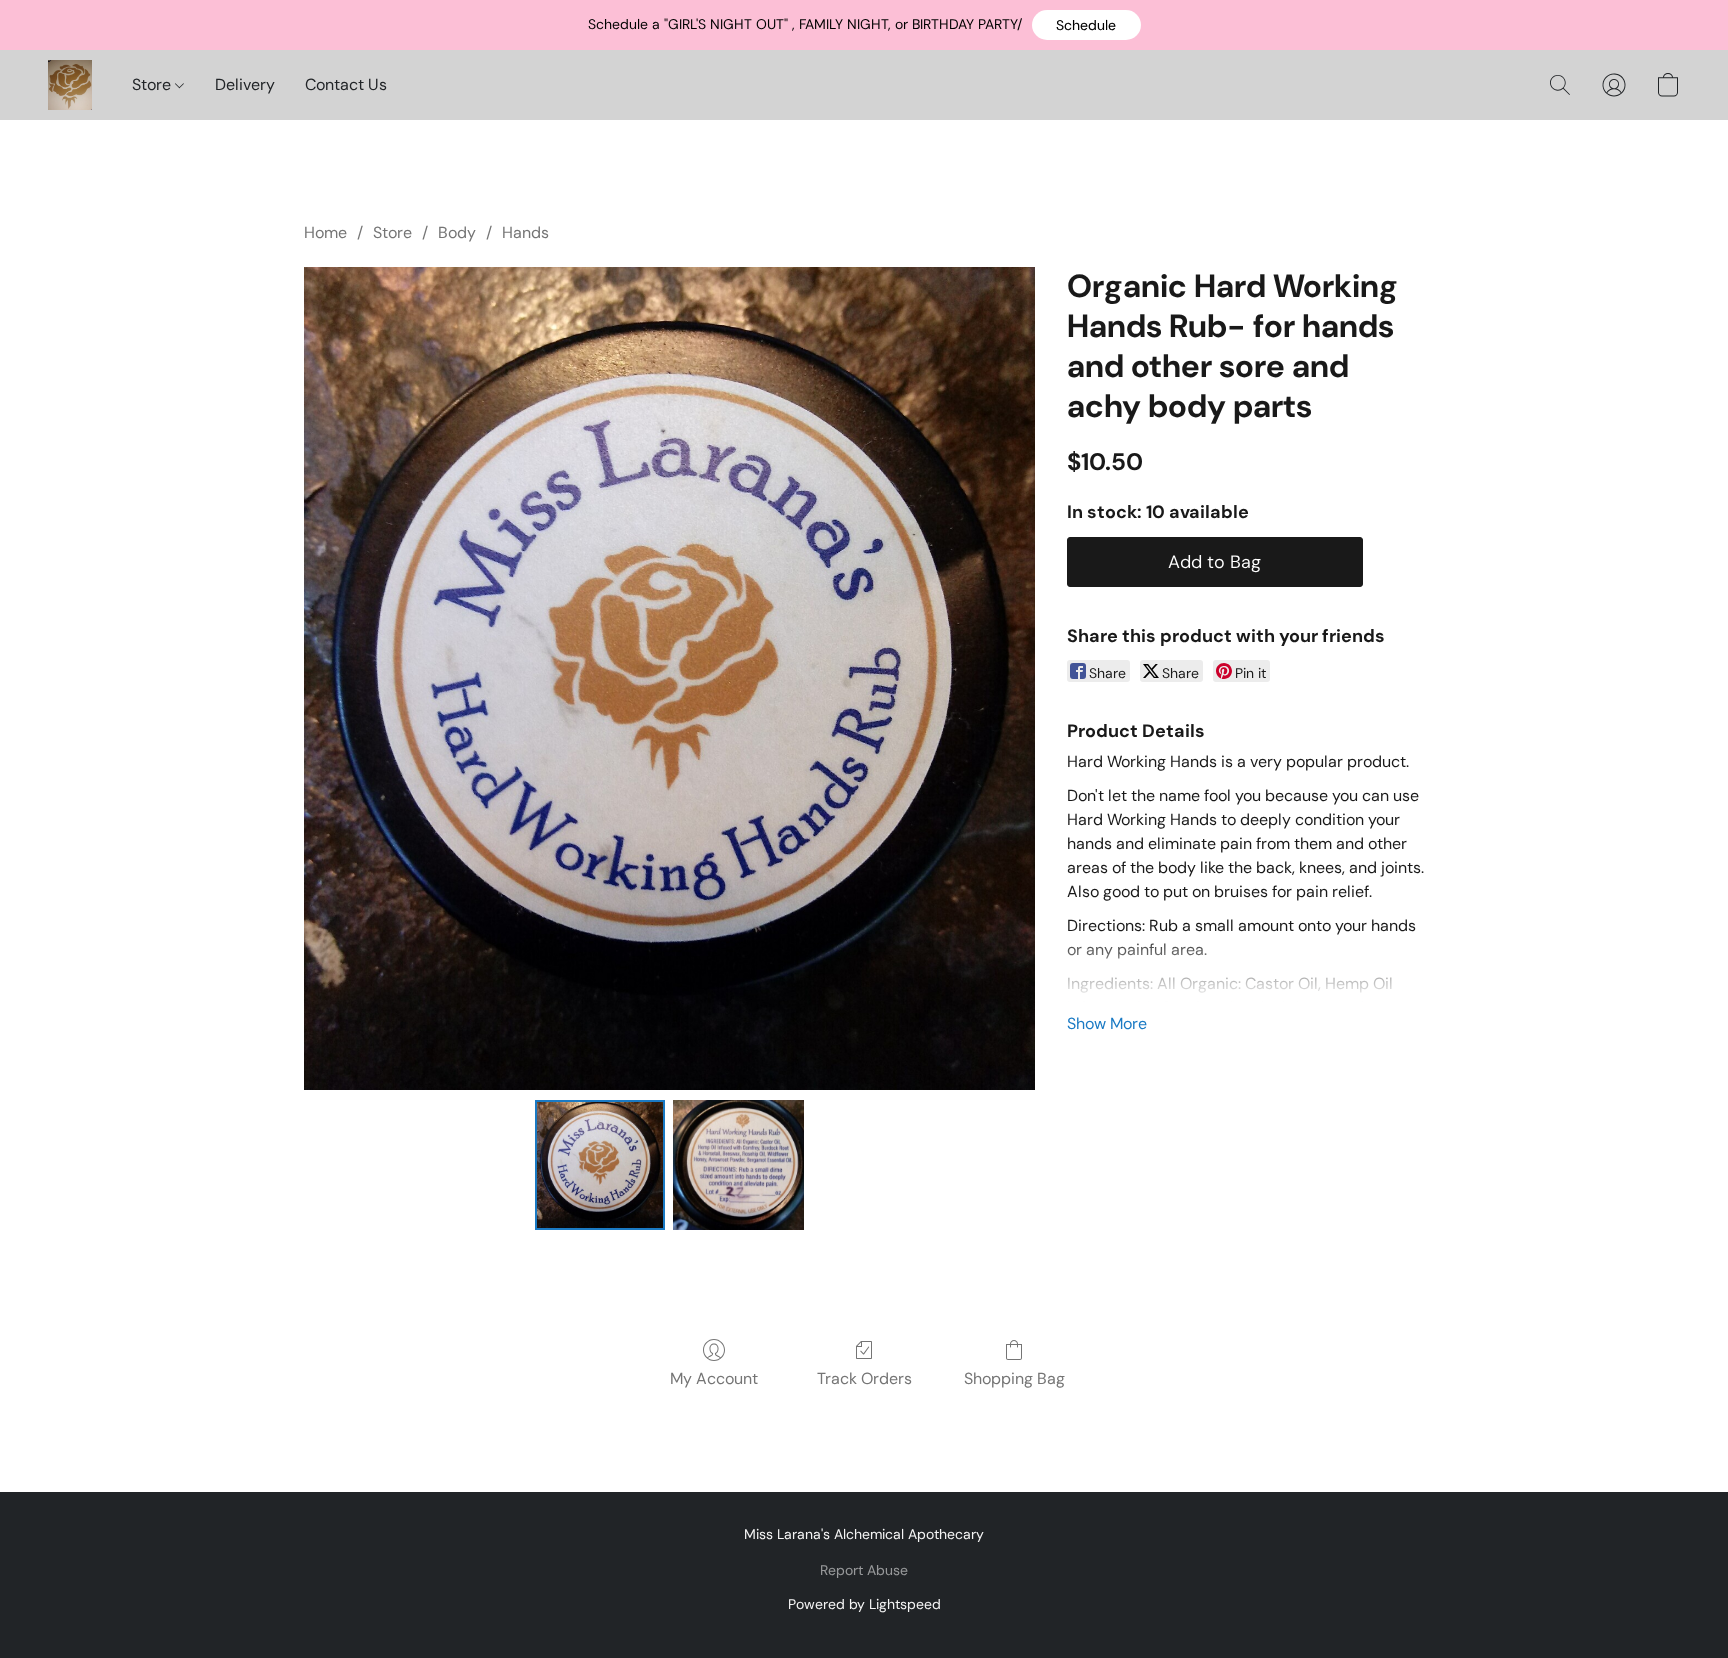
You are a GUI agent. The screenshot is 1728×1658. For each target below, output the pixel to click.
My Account (714, 1378)
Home (325, 232)
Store (153, 84)
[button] (1086, 25)
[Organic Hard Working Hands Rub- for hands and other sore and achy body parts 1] (738, 1165)
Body (457, 232)
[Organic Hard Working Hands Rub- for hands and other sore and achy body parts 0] (600, 1165)
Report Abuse (864, 1570)
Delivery (245, 84)
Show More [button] (1107, 1023)
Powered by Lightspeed (864, 1604)
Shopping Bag (1014, 1378)
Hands (525, 232)
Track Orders (864, 1378)
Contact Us (346, 84)
